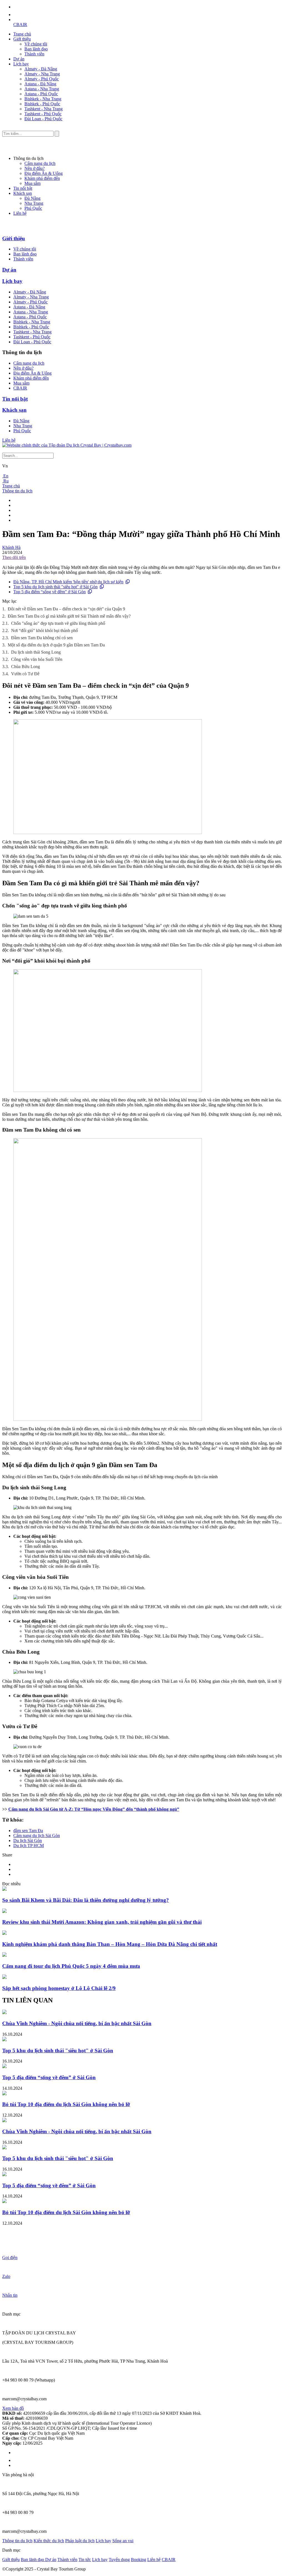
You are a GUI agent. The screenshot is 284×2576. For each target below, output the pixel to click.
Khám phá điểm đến (42, 178)
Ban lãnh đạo (36, 49)
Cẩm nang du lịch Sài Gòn (37, 1836)
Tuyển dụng (119, 2560)
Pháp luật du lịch (80, 2541)
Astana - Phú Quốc (41, 94)
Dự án (19, 59)
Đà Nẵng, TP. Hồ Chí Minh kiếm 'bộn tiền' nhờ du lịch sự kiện (68, 582)
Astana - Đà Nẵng (40, 84)
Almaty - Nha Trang (42, 74)
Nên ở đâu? (35, 168)
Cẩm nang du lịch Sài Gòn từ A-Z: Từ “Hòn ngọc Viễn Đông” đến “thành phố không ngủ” (94, 1809)
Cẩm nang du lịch (40, 163)
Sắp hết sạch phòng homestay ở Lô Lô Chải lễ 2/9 (59, 1988)
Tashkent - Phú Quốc (43, 114)
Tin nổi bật (23, 188)
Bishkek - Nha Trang (43, 99)
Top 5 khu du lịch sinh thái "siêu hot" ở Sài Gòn (55, 587)
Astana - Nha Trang (42, 89)
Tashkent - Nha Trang (44, 109)
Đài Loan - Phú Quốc (43, 119)
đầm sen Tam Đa (28, 1831)
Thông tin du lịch (17, 491)
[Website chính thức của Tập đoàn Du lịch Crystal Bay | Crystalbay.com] (67, 445)
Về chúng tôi (36, 44)
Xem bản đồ (13, 2408)
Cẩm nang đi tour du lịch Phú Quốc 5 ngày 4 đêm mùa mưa (71, 1966)
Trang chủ (22, 34)
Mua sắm (32, 183)
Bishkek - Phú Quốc (42, 104)
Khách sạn (23, 193)
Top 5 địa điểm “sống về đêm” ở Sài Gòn (50, 592)
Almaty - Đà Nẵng (41, 69)
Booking (139, 2560)
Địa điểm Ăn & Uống (44, 173)
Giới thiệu (22, 39)
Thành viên (34, 54)
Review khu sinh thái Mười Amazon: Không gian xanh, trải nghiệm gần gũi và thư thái (102, 1922)
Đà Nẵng (32, 198)
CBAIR (20, 25)
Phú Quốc (33, 208)
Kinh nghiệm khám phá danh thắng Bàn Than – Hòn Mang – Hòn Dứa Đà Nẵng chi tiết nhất (110, 1944)
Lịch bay (21, 64)
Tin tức (85, 2560)
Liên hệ (20, 213)
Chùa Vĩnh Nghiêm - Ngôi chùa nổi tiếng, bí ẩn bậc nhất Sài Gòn (77, 2023)
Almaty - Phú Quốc (42, 79)
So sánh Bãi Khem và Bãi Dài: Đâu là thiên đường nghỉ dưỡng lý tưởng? (86, 1900)
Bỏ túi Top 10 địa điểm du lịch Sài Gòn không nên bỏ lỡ (66, 2104)
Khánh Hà (11, 547)
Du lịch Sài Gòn (28, 1840)
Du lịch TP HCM (29, 1845)
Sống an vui (123, 2541)
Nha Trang (34, 203)
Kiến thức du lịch (49, 2541)
